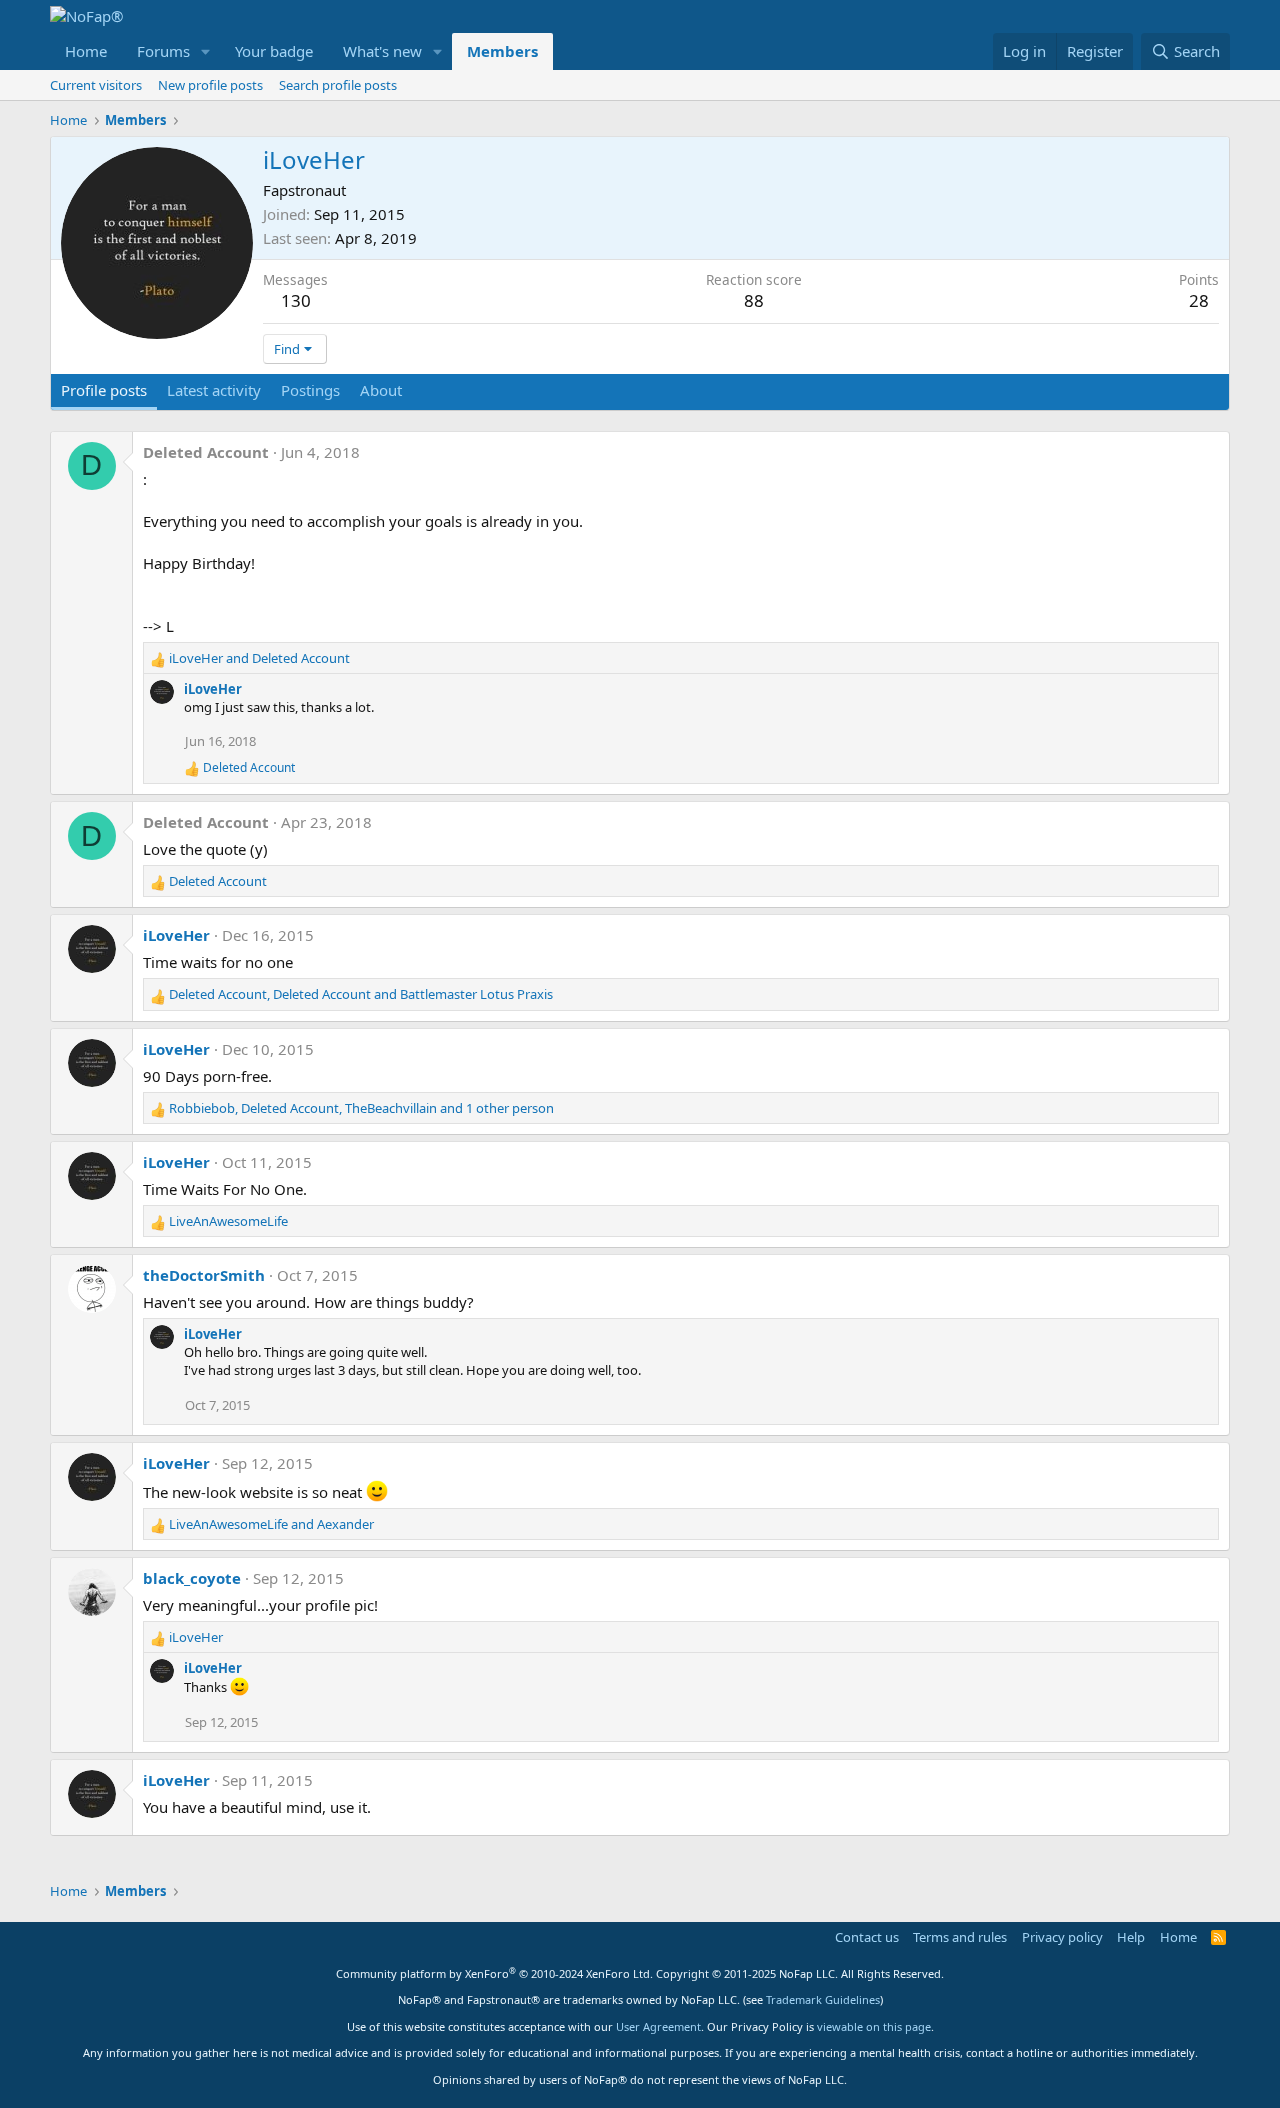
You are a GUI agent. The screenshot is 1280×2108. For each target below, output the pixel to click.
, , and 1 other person (361, 1108)
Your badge (274, 51)
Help (1131, 1937)
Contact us (867, 1937)
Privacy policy (1062, 1937)
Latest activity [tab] (214, 390)
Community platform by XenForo (494, 1973)
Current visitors (96, 85)
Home (86, 51)
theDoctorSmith (204, 1275)
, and (361, 994)
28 (1199, 300)
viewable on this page (874, 2026)
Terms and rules (960, 1937)
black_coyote (192, 1578)
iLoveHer (213, 689)
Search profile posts (338, 85)
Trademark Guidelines (823, 1999)
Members (502, 51)
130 (296, 300)
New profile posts (210, 85)
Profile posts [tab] (104, 390)
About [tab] (381, 390)
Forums (163, 51)
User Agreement (658, 2026)
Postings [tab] (310, 390)
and (259, 658)
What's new (382, 51)
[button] (206, 51)
